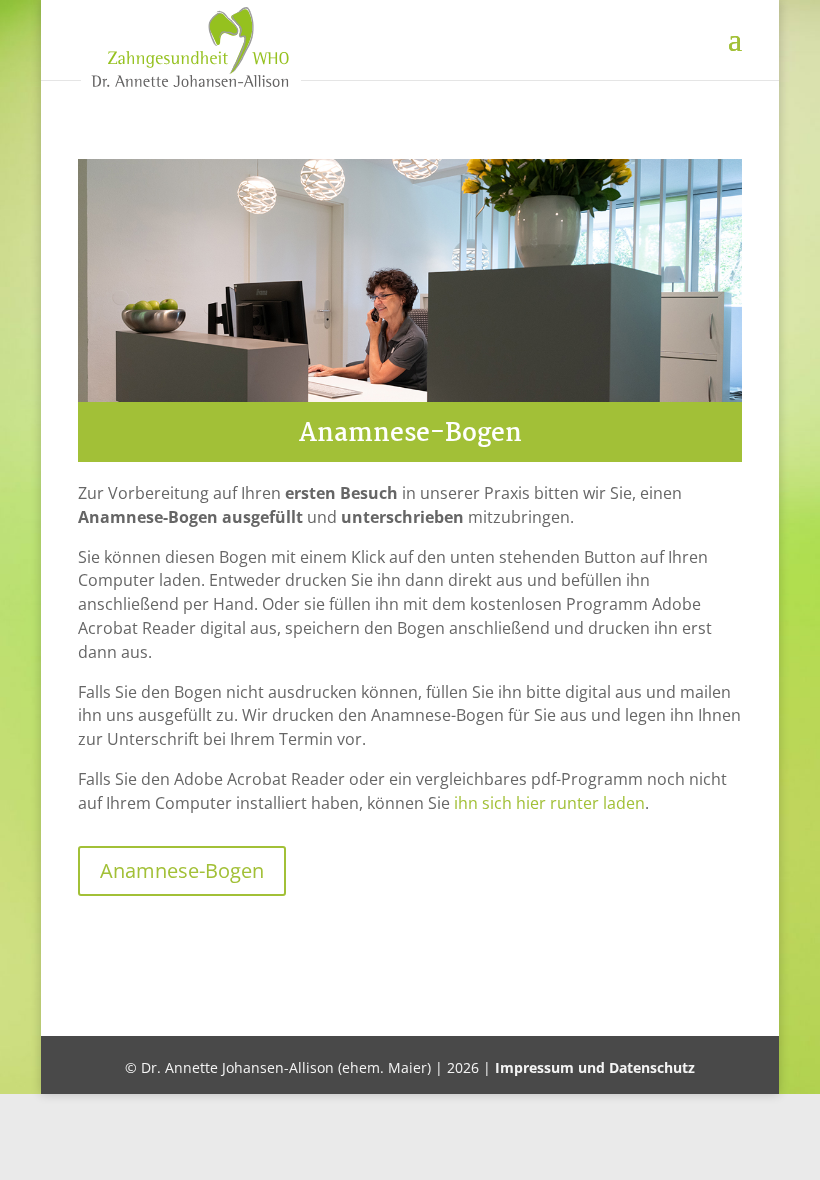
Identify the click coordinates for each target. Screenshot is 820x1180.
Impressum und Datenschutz (595, 1067)
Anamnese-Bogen (182, 870)
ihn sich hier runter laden (549, 803)
